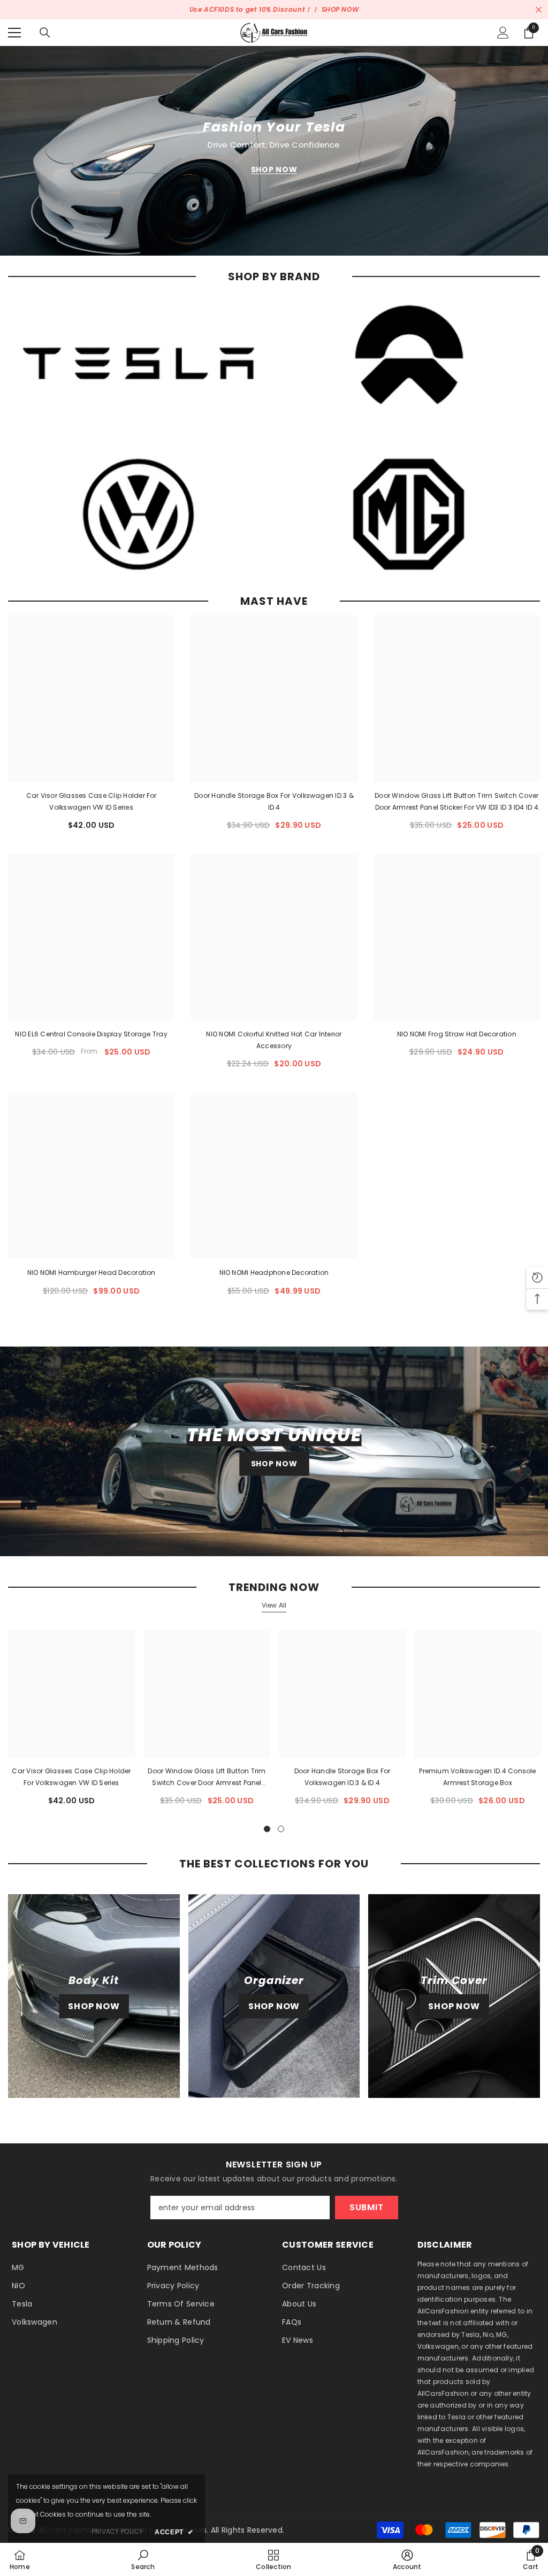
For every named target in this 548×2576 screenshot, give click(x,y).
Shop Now (274, 170)
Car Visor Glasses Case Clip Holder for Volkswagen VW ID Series (92, 801)
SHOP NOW (340, 9)
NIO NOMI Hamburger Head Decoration (92, 1272)
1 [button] (267, 1829)
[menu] (14, 33)
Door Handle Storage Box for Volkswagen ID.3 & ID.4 (274, 801)
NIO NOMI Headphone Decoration (274, 1272)
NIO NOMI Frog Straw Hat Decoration (457, 1034)
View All (274, 1605)
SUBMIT (367, 2207)
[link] (143, 2559)
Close (539, 10)
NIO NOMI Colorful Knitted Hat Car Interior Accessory (274, 1040)
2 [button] (281, 1829)
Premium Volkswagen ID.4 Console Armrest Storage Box (477, 1777)
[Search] (45, 33)
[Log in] (503, 33)
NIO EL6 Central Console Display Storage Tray (91, 1034)
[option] (71, 1722)
